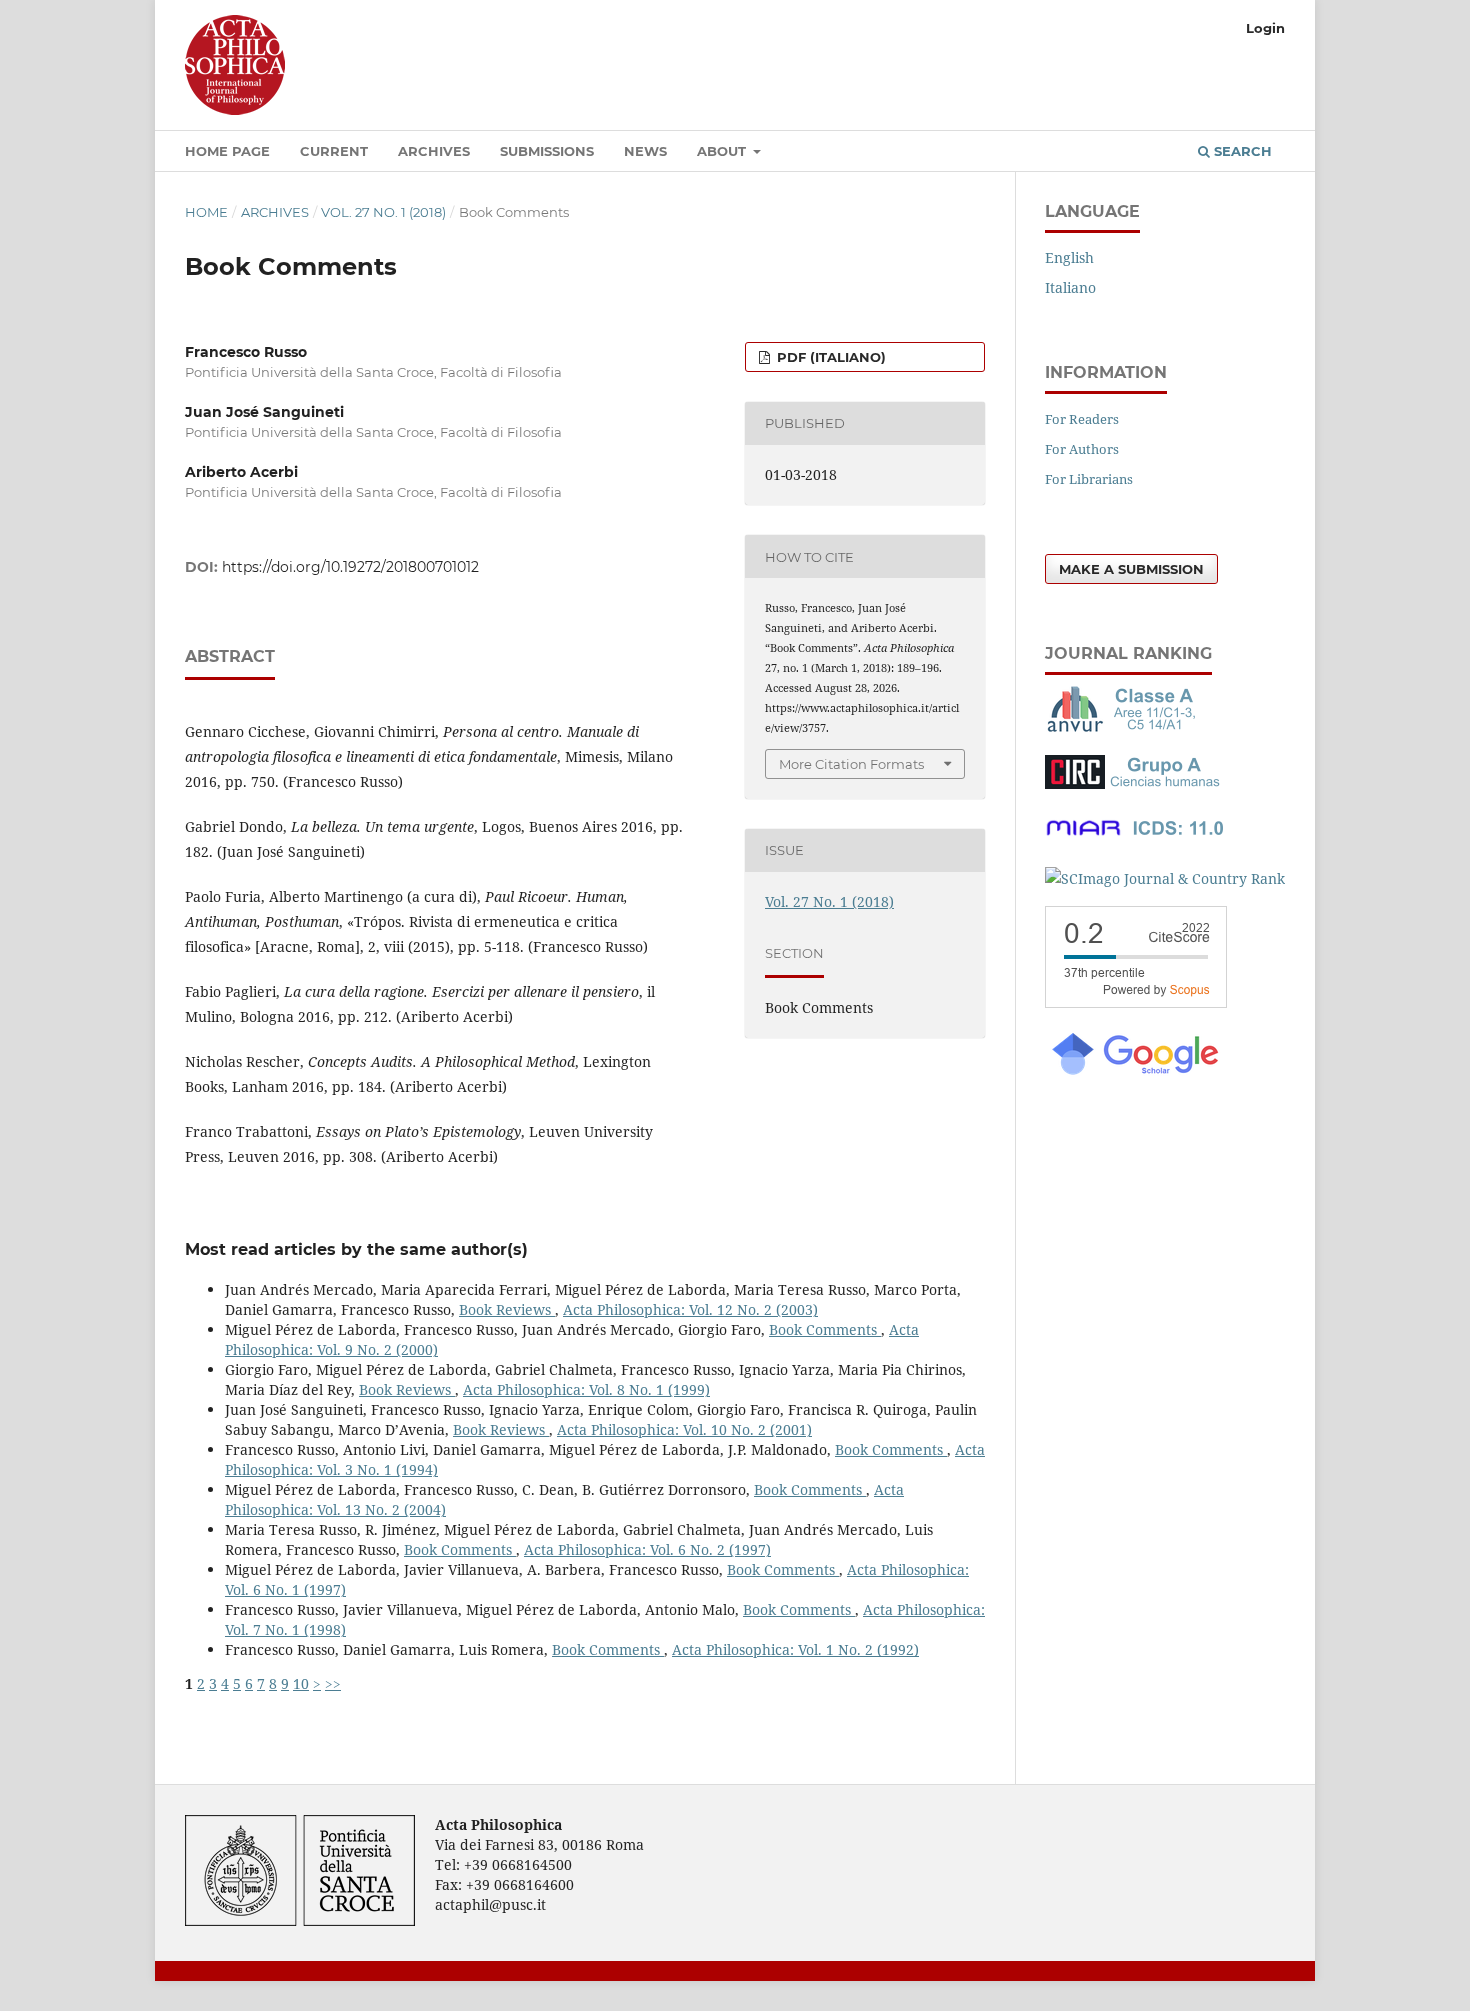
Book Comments (825, 1329)
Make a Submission (1131, 569)
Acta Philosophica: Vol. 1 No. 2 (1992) (795, 1649)
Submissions (547, 151)
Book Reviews (507, 1309)
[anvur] (1125, 727)
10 (301, 1683)
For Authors (1082, 449)
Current (334, 151)
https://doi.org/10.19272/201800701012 (350, 567)
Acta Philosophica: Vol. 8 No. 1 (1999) (586, 1389)
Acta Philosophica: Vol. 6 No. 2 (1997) (647, 1549)
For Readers (1082, 419)
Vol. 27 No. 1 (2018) (383, 212)
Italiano (1070, 287)
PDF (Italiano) (829, 357)
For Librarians (1089, 479)
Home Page (227, 151)
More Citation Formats (851, 764)
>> (333, 1683)
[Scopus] (1136, 1002)
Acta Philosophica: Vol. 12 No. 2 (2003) (690, 1309)
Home (206, 212)
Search (1241, 151)
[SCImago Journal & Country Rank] (1165, 878)
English (1069, 257)
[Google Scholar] (1134, 1072)
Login (1265, 28)
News (645, 151)
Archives (434, 151)
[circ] (1135, 783)
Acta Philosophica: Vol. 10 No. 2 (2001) (684, 1429)
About (723, 151)
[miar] (1135, 839)
